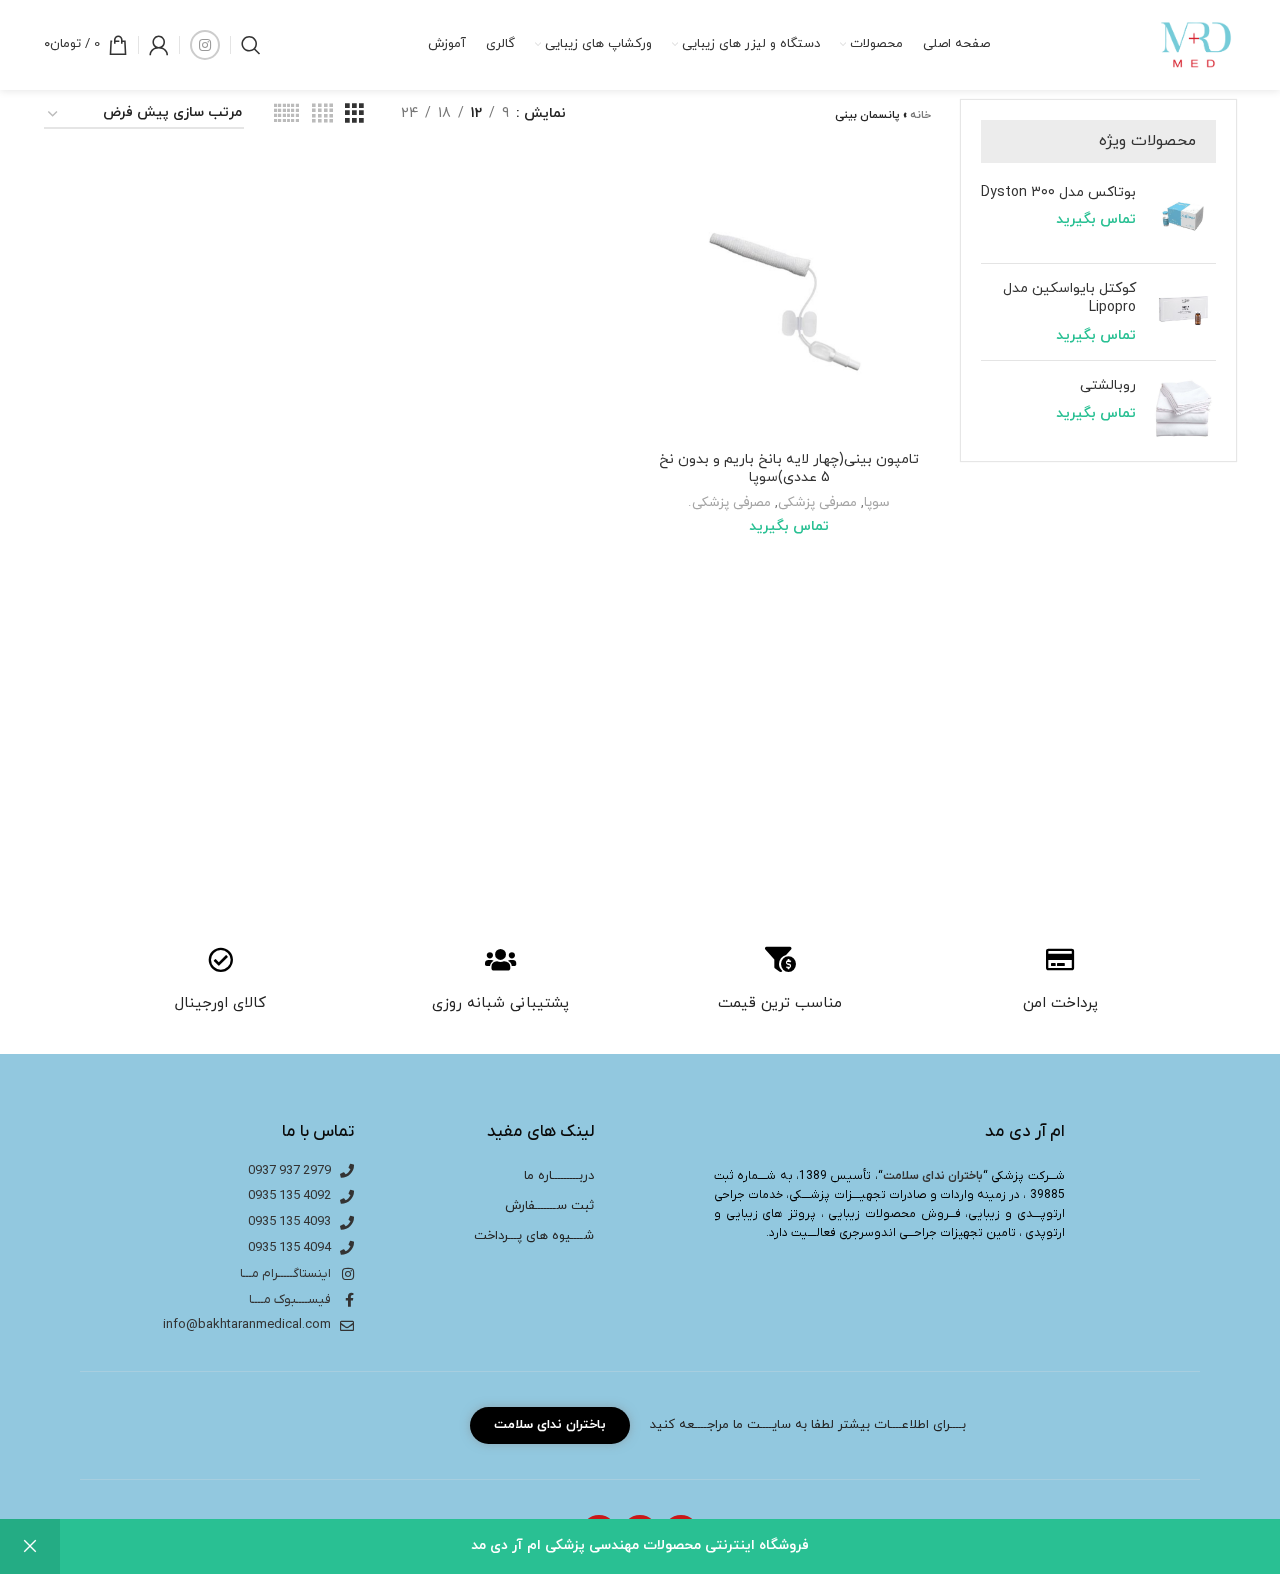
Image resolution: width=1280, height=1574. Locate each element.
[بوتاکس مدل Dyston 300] (1183, 215)
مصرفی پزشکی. (729, 502)
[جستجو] (251, 45)
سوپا (877, 502)
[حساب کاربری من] (159, 45)
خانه (920, 115)
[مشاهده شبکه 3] (354, 114)
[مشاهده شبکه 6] (286, 114)
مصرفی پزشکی (817, 502)
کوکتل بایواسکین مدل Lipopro (1069, 298)
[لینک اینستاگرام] (205, 45)
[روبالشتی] (1183, 408)
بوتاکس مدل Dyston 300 (1058, 192)
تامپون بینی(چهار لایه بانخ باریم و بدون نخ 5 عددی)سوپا (789, 468)
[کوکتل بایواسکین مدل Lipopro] (1183, 312)
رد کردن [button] (30, 1546)
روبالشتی (1108, 385)
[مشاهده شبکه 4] (322, 114)
